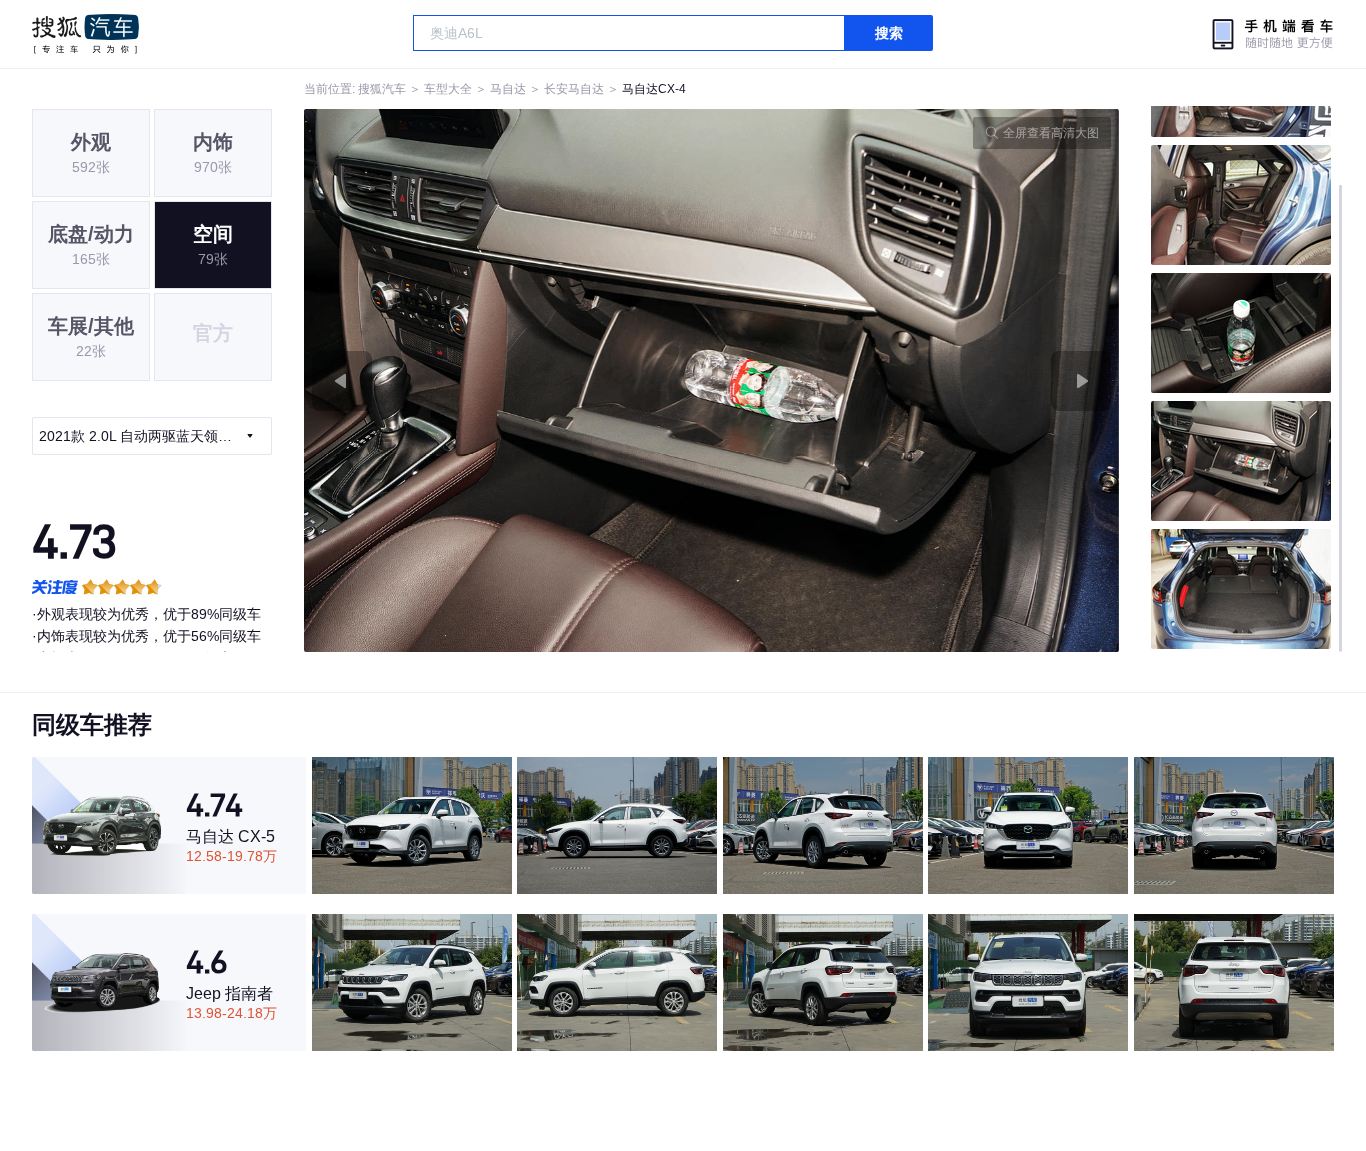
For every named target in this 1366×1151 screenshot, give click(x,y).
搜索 (889, 33)
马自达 (508, 89)
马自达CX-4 (654, 89)
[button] (508, 380)
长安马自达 (574, 89)
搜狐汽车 (85, 34)
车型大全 (448, 89)
